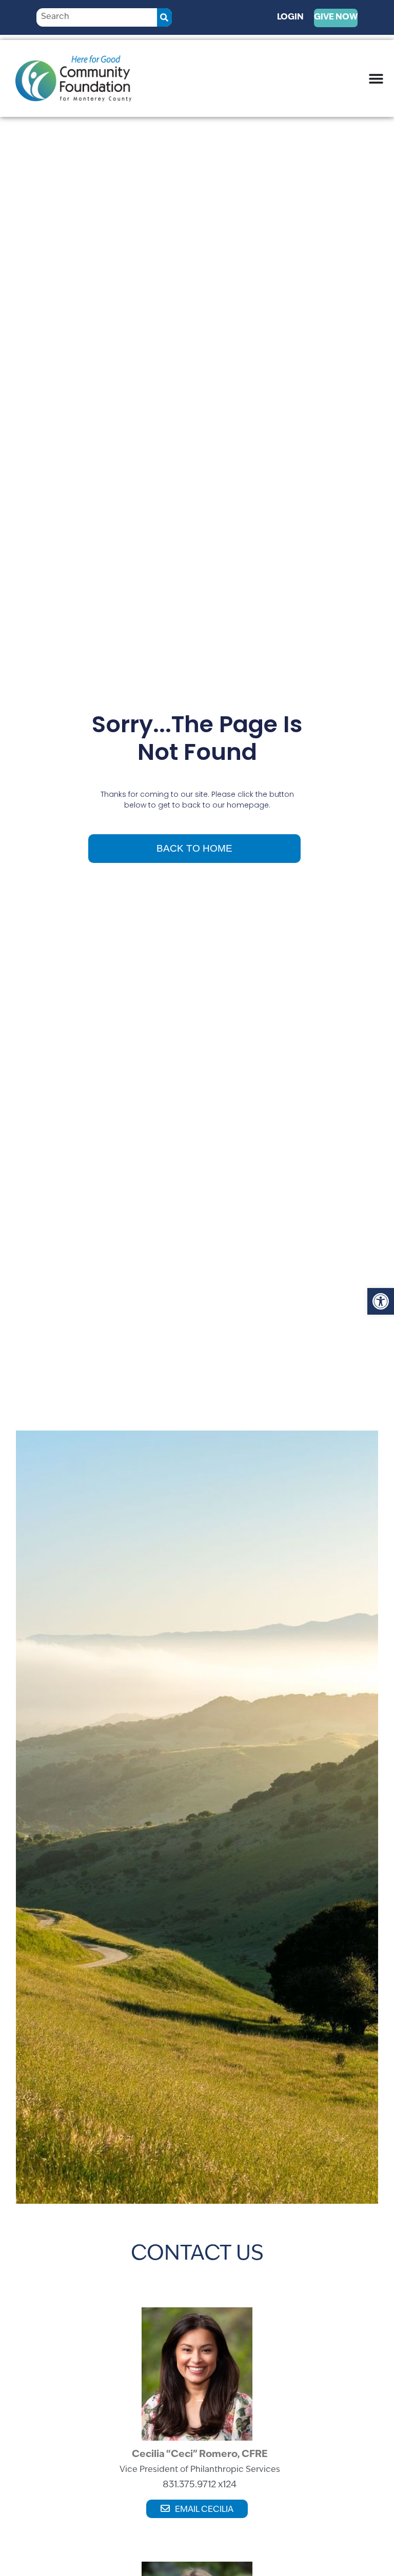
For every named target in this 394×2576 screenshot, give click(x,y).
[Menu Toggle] (376, 78)
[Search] (164, 17)
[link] (381, 1301)
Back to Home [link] (194, 848)
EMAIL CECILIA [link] (204, 2510)
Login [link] (290, 17)
